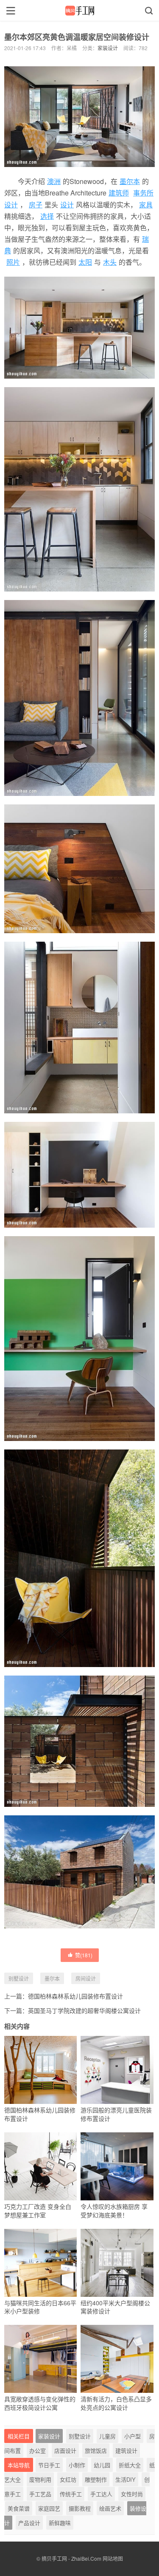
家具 (146, 205)
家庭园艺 (49, 2508)
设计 (67, 205)
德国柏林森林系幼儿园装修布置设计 (75, 1996)
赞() (84, 1955)
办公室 (38, 2450)
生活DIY (126, 2479)
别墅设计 (19, 1978)
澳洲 (54, 181)
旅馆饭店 (96, 2450)
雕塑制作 (96, 2479)
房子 (36, 205)
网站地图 (113, 2558)
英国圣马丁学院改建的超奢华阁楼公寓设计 (84, 2010)
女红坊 (68, 2479)
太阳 (85, 262)
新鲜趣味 (60, 2523)
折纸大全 (130, 2465)
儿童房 (107, 2436)
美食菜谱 (19, 2508)
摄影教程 (80, 2508)
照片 (13, 262)
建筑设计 (126, 2450)
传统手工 (71, 2494)
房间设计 (86, 1978)
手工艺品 (40, 2494)
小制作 (77, 2465)
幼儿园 (102, 2465)
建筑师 (119, 193)
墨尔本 (130, 181)
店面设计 (65, 2450)
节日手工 (49, 2465)
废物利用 (40, 2479)
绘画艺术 (110, 2508)
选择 (47, 216)
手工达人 (101, 2494)
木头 (110, 262)
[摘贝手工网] (79, 11)
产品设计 (29, 2523)
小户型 (132, 2436)
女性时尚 (132, 2494)
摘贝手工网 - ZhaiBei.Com (71, 2558)
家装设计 (108, 48)
